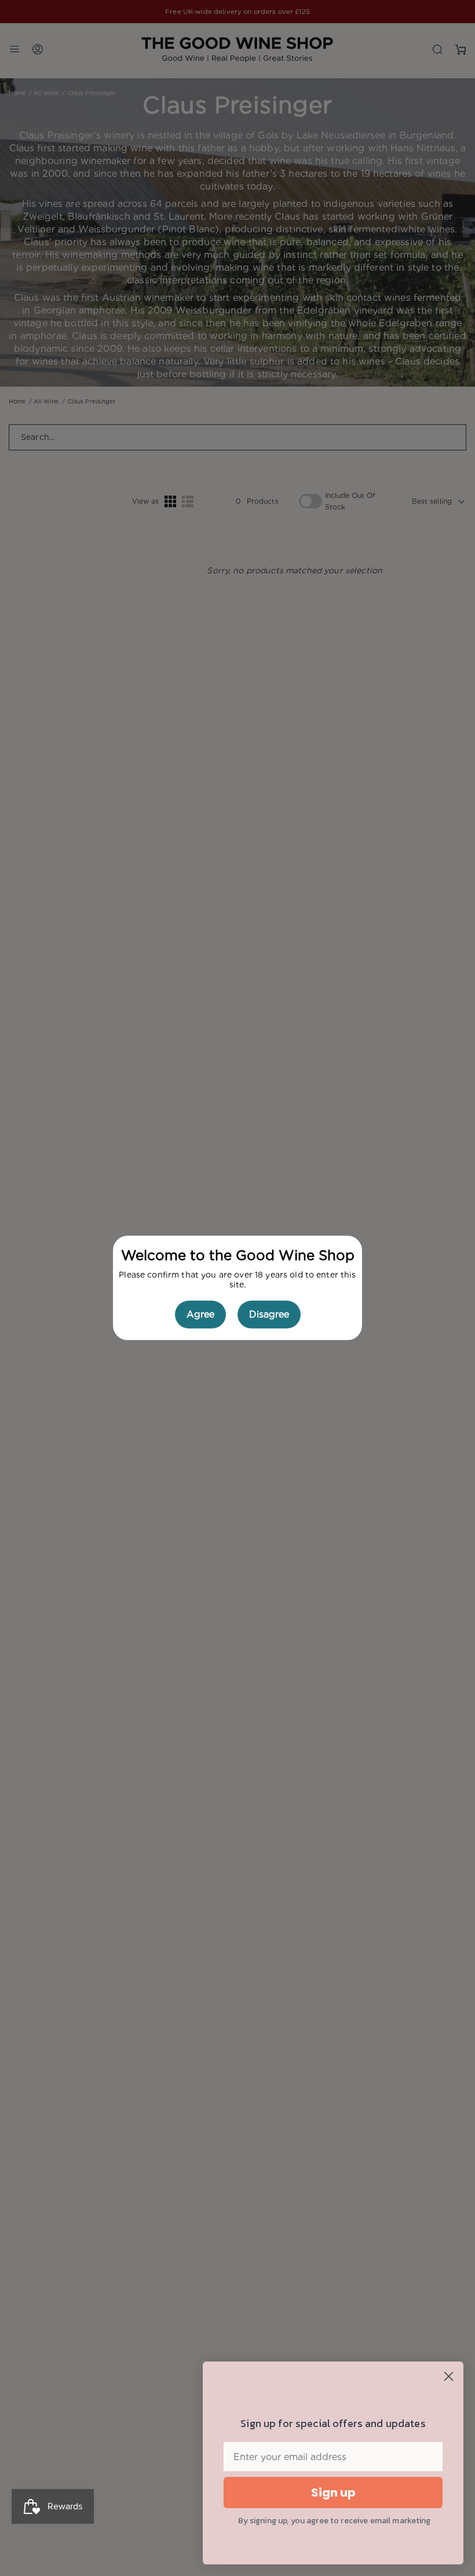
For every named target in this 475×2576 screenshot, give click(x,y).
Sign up (333, 2493)
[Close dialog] (449, 2376)
